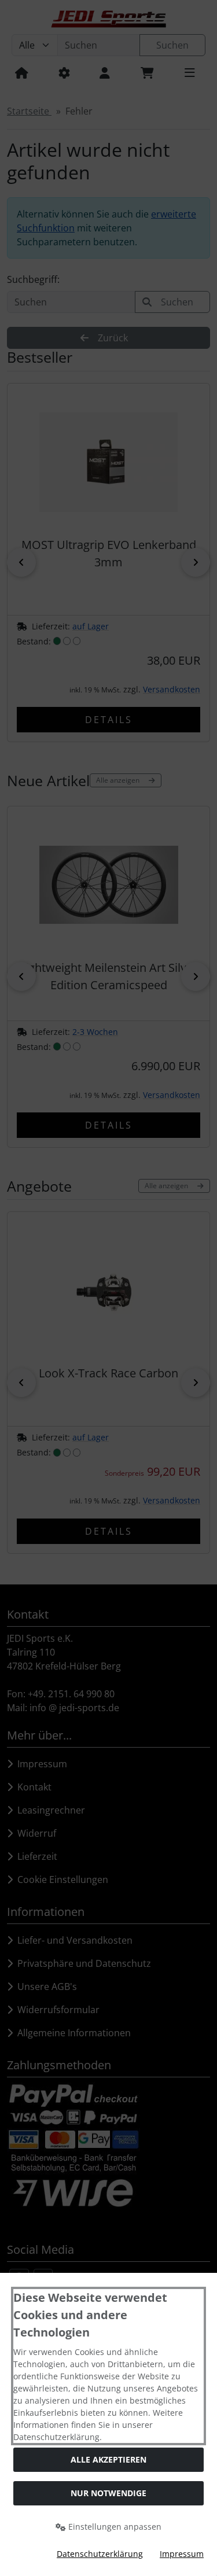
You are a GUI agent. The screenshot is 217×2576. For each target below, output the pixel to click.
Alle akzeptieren (108, 2459)
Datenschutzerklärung (100, 2554)
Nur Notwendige (108, 2493)
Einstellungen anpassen (114, 2527)
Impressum (182, 2554)
